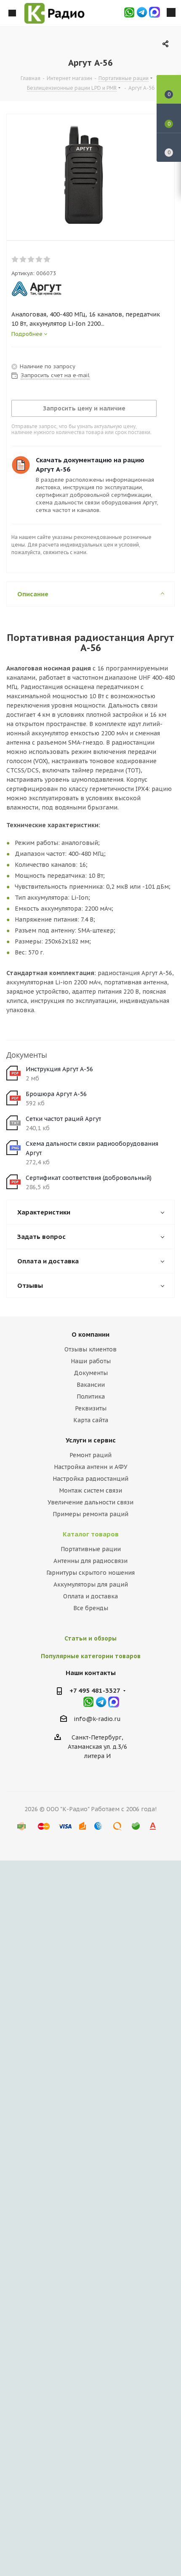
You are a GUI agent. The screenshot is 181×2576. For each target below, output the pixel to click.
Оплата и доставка (90, 1596)
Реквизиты (91, 1408)
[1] (15, 260)
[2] (23, 260)
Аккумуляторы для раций (91, 1584)
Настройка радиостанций (90, 1479)
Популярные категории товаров (91, 1656)
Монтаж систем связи (90, 1490)
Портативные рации (91, 1549)
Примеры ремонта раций (90, 1514)
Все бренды (91, 1608)
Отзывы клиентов (90, 1349)
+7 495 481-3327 (95, 1690)
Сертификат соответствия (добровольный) (89, 1178)
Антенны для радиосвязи (90, 1561)
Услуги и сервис (91, 1440)
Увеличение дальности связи (90, 1502)
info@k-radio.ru (97, 1719)
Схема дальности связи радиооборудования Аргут (92, 1148)
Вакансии (91, 1385)
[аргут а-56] (84, 175)
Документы (91, 1373)
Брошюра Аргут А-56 (56, 1094)
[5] (47, 260)
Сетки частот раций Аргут (63, 1119)
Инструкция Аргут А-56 (59, 1069)
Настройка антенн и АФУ (91, 1467)
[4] (39, 260)
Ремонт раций (90, 1455)
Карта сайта (91, 1420)
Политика (91, 1397)
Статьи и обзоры (90, 1638)
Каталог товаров (91, 1534)
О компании (90, 1334)
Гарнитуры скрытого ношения (90, 1573)
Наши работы (91, 1361)
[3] (31, 260)
